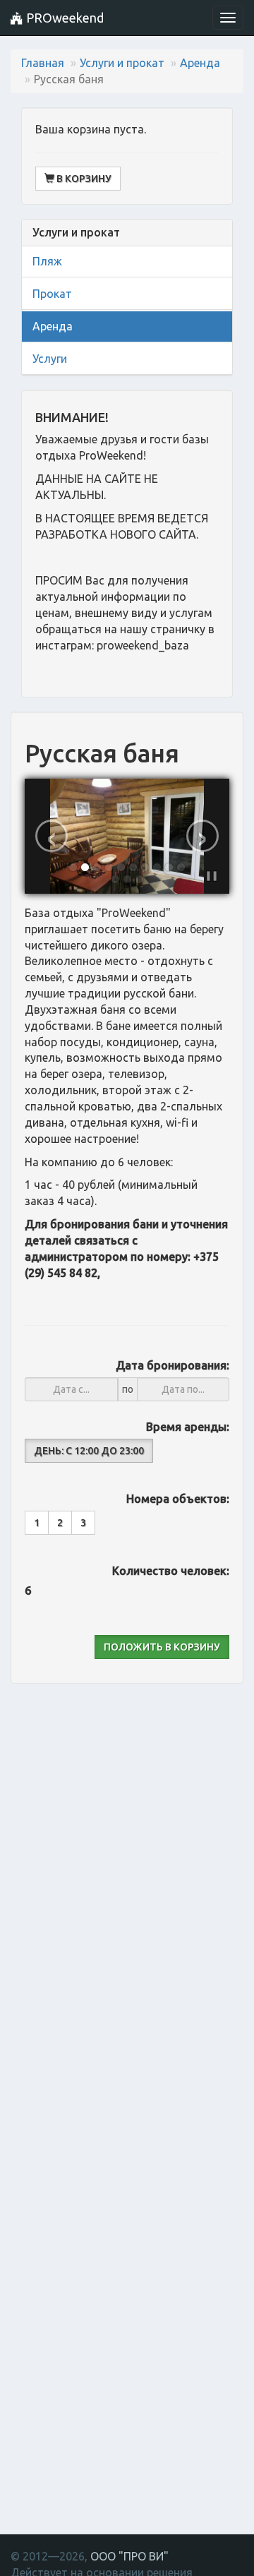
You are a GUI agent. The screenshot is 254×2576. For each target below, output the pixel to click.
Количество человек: (171, 1571)
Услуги (50, 359)
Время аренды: (188, 1427)
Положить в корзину (162, 1647)
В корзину (83, 179)
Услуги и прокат (122, 63)
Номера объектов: (178, 1499)
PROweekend (64, 18)
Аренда (200, 63)
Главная (43, 63)
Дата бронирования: (173, 1365)
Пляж (47, 261)
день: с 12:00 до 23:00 (89, 1451)
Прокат (52, 294)
